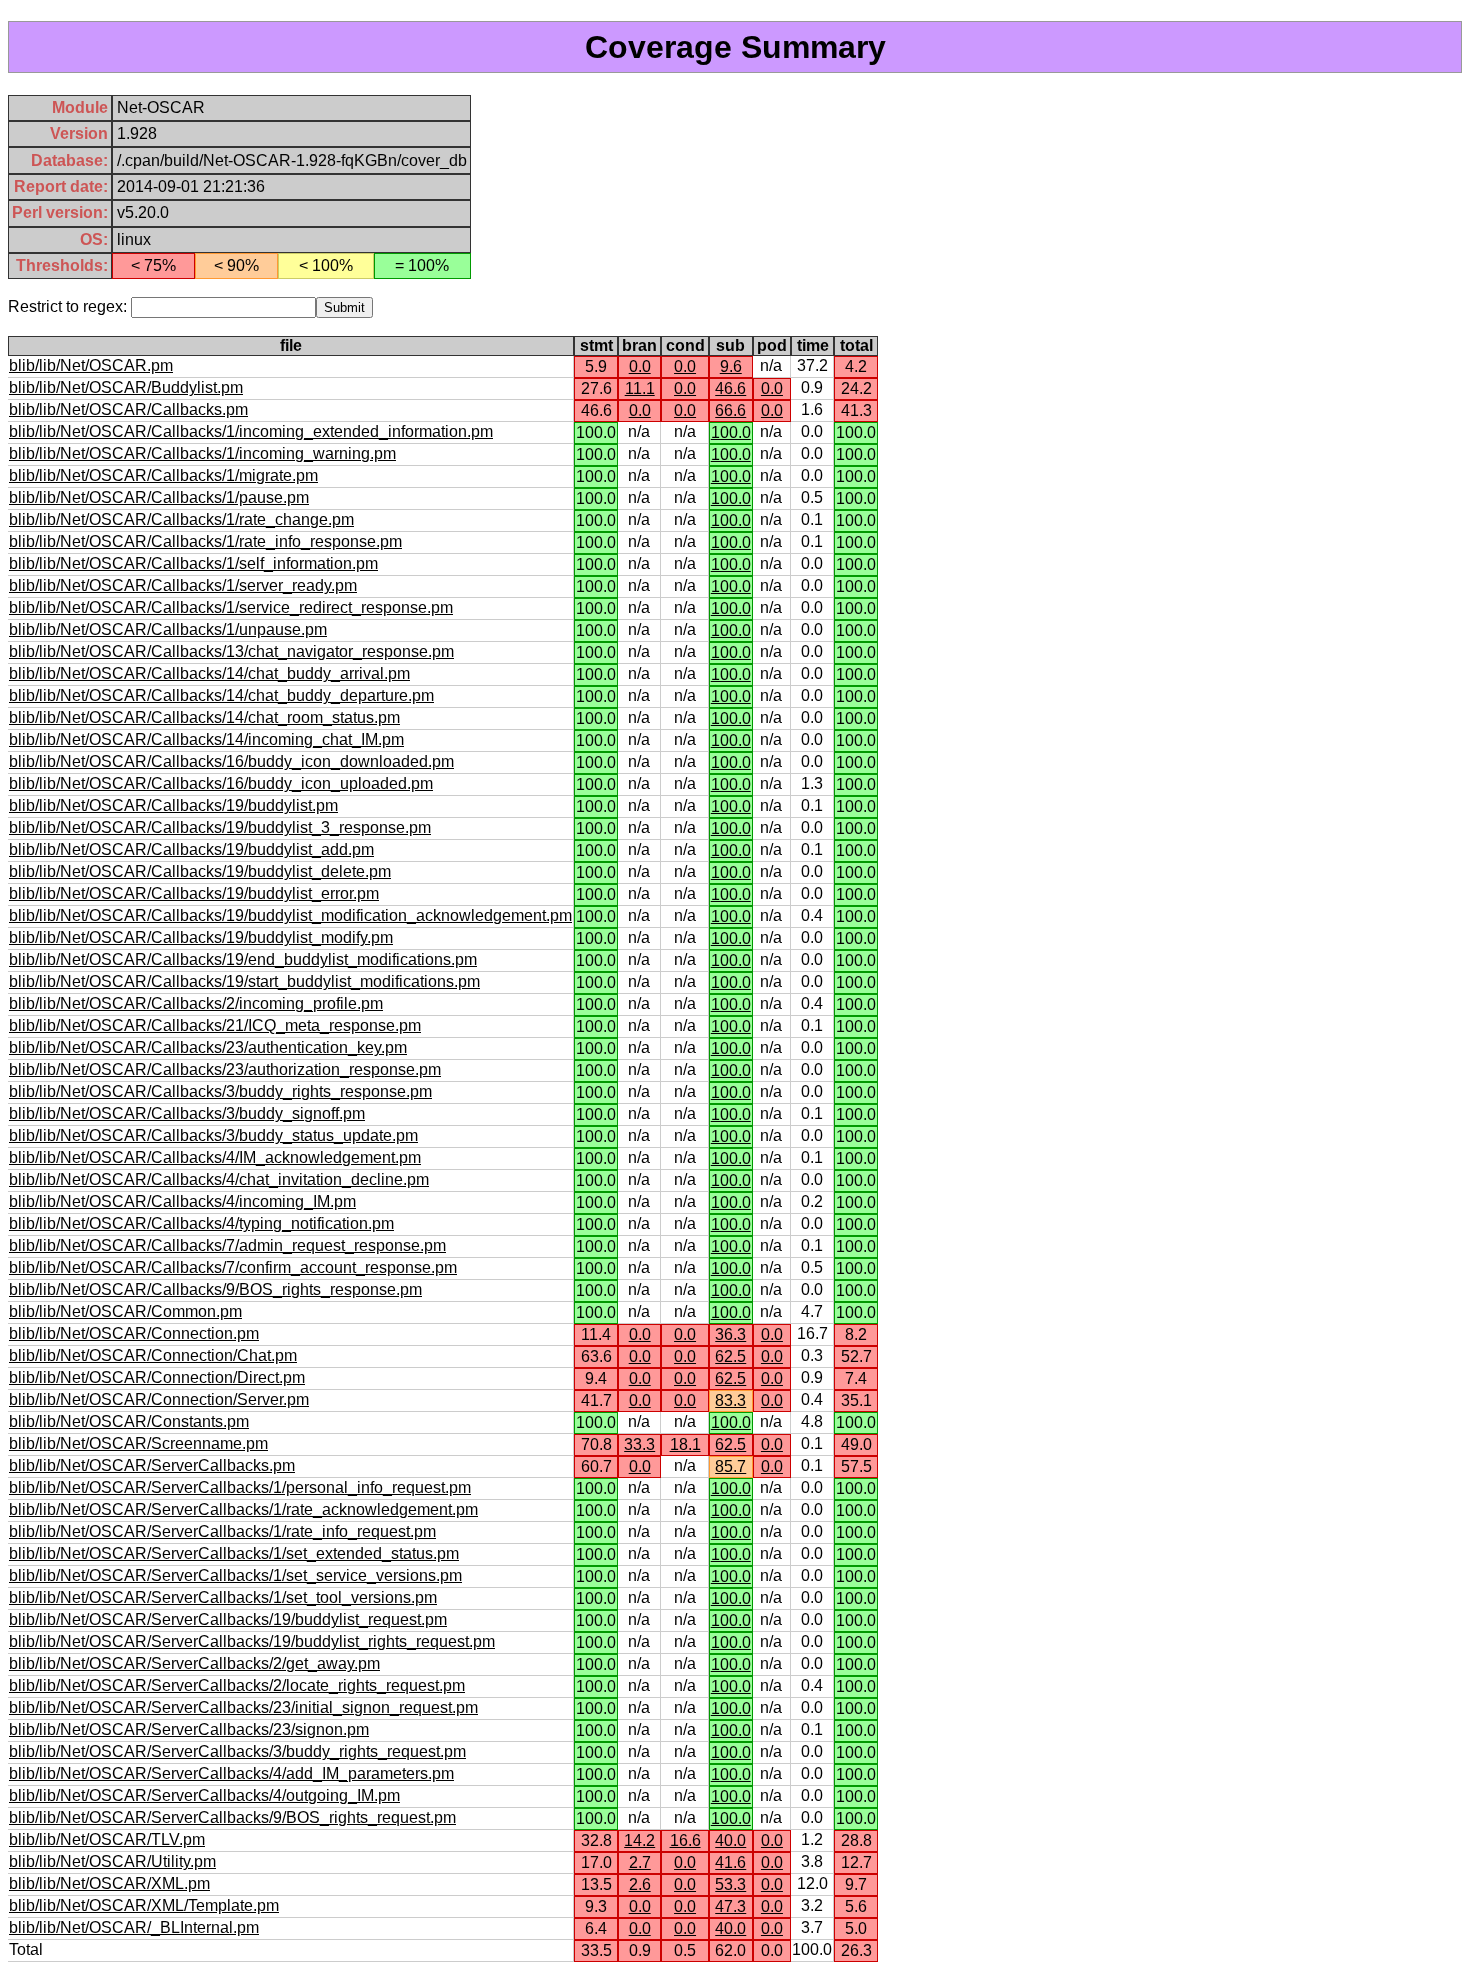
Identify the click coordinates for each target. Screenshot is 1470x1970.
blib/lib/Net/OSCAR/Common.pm (125, 1311)
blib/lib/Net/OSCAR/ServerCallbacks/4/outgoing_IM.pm (204, 1795)
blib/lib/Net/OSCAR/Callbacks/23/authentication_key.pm (208, 1047)
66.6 (730, 410)
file (291, 345)
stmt (596, 345)
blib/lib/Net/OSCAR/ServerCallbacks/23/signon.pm (189, 1729)
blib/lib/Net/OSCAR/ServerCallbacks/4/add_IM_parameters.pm (231, 1773)
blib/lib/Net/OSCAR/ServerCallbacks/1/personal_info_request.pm (240, 1487)
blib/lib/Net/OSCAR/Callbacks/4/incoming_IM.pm (182, 1201)
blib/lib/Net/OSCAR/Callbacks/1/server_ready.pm (183, 585)
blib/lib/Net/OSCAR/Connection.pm (134, 1333)
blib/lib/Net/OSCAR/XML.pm (109, 1883)
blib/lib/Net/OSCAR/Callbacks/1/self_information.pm (193, 563)
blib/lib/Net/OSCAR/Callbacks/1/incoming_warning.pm (202, 453)
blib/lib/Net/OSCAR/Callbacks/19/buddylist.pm (173, 805)
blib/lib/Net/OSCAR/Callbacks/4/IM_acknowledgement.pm (215, 1157)
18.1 (685, 1444)
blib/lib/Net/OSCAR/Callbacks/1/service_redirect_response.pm (231, 607)
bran (639, 345)
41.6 (730, 1862)
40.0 (730, 1840)
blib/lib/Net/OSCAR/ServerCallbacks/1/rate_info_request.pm (222, 1531)
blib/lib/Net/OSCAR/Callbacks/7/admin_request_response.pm (227, 1245)
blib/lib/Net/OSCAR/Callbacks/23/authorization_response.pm (225, 1069)
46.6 (730, 388)
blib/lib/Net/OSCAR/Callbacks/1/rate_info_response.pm (205, 541)
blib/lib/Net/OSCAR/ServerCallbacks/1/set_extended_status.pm (234, 1553)
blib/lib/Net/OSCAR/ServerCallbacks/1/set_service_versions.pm (235, 1575)
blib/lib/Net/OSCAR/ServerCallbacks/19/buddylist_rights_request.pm (252, 1641)
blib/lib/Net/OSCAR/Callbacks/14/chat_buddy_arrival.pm (209, 673)
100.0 (731, 432)
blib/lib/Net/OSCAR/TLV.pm (107, 1839)
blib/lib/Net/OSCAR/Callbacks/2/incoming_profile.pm (196, 1003)
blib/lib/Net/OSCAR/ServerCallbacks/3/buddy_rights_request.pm (237, 1751)
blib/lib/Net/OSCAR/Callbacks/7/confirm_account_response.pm (233, 1267)
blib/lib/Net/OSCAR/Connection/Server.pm (159, 1399)
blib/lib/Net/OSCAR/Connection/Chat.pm (153, 1355)
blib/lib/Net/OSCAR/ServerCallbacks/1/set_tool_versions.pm (223, 1597)
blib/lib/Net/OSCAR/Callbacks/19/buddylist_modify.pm (201, 937)
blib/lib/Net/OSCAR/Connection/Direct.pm (157, 1377)
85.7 (730, 1466)
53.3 (730, 1884)
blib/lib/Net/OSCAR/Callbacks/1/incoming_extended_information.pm (251, 431)
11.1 (640, 388)
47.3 (730, 1906)
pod (772, 345)
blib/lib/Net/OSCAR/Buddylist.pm (126, 387)
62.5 (730, 1356)
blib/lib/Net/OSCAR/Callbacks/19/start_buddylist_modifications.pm (244, 981)
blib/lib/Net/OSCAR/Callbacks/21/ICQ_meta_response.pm (215, 1025)
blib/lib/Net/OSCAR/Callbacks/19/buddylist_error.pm (194, 893)
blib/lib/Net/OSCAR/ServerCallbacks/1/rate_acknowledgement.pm (243, 1509)
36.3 (730, 1334)
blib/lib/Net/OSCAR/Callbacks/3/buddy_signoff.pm (187, 1113)
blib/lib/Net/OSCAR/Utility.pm (112, 1861)
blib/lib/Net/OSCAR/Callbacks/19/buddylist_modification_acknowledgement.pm (290, 915)
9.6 (731, 366)
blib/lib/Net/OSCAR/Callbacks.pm (128, 409)
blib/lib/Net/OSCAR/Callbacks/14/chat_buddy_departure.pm (221, 695)
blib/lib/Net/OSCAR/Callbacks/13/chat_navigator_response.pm (231, 651)
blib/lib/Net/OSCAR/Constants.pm (129, 1421)
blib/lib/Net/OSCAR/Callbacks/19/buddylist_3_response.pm (220, 827)
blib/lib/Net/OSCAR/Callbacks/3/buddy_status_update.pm (213, 1135)
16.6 (685, 1840)
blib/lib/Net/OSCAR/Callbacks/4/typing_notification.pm (201, 1223)
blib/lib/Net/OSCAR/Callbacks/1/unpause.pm (168, 629)
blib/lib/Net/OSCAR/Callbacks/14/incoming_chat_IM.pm (206, 739)
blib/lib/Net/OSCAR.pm (91, 365)
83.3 (730, 1400)
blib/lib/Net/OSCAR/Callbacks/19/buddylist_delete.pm (200, 871)
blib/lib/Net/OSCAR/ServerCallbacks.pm (152, 1465)
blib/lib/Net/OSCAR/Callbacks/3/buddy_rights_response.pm (220, 1091)
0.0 (640, 366)
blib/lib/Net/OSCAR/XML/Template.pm (144, 1905)
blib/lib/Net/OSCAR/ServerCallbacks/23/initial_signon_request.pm (243, 1707)
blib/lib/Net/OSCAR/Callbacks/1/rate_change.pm (181, 519)
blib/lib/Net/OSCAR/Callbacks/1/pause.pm (159, 497)
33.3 (639, 1444)
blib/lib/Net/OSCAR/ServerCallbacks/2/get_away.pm (194, 1663)
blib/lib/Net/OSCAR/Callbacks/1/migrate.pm (163, 475)
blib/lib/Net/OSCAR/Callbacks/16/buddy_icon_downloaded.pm (231, 761)
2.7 (640, 1862)
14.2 (639, 1840)
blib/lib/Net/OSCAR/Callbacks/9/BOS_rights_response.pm (215, 1289)
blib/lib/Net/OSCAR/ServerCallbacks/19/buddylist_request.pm (228, 1619)
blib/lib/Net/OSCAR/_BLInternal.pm (134, 1927)
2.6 (640, 1884)
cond (685, 345)
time (813, 345)
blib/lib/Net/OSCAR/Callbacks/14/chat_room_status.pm (204, 717)
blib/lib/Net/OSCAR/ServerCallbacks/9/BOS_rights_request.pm (232, 1817)
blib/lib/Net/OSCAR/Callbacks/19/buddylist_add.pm (191, 849)
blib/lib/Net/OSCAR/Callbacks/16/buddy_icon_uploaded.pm (221, 783)
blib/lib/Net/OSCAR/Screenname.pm (138, 1443)
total (856, 345)
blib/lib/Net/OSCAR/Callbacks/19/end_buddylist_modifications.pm (243, 959)
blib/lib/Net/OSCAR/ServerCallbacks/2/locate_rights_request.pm (237, 1685)
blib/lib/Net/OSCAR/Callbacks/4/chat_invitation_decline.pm (219, 1179)
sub (730, 345)
